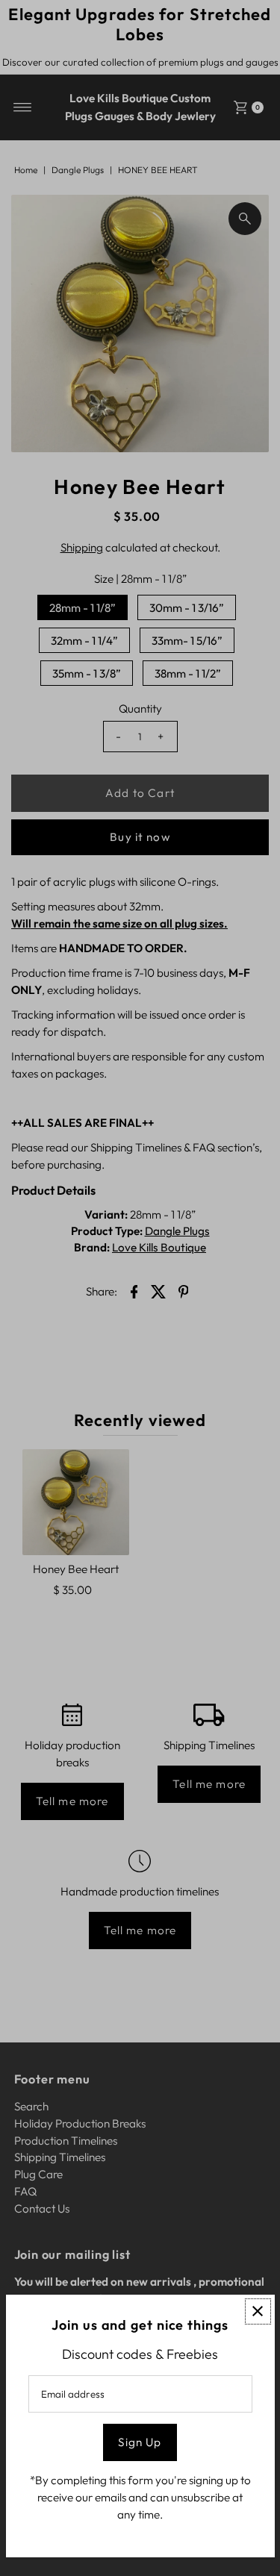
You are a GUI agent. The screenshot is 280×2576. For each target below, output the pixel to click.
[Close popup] (258, 2311)
